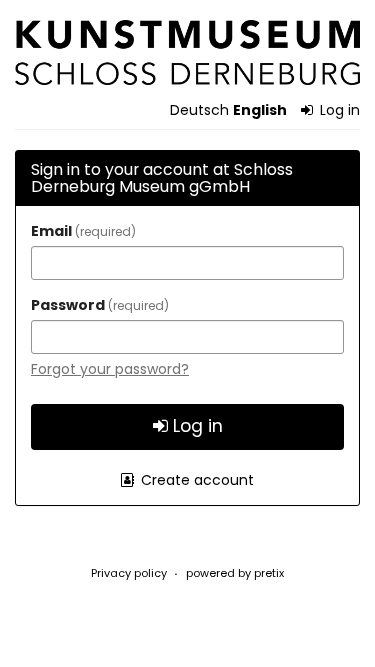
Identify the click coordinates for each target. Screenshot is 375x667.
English (260, 110)
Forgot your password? (110, 369)
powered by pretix (235, 573)
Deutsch (199, 110)
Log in (338, 110)
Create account (195, 480)
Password (97, 305)
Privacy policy (129, 573)
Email (81, 231)
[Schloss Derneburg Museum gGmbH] (187, 52)
